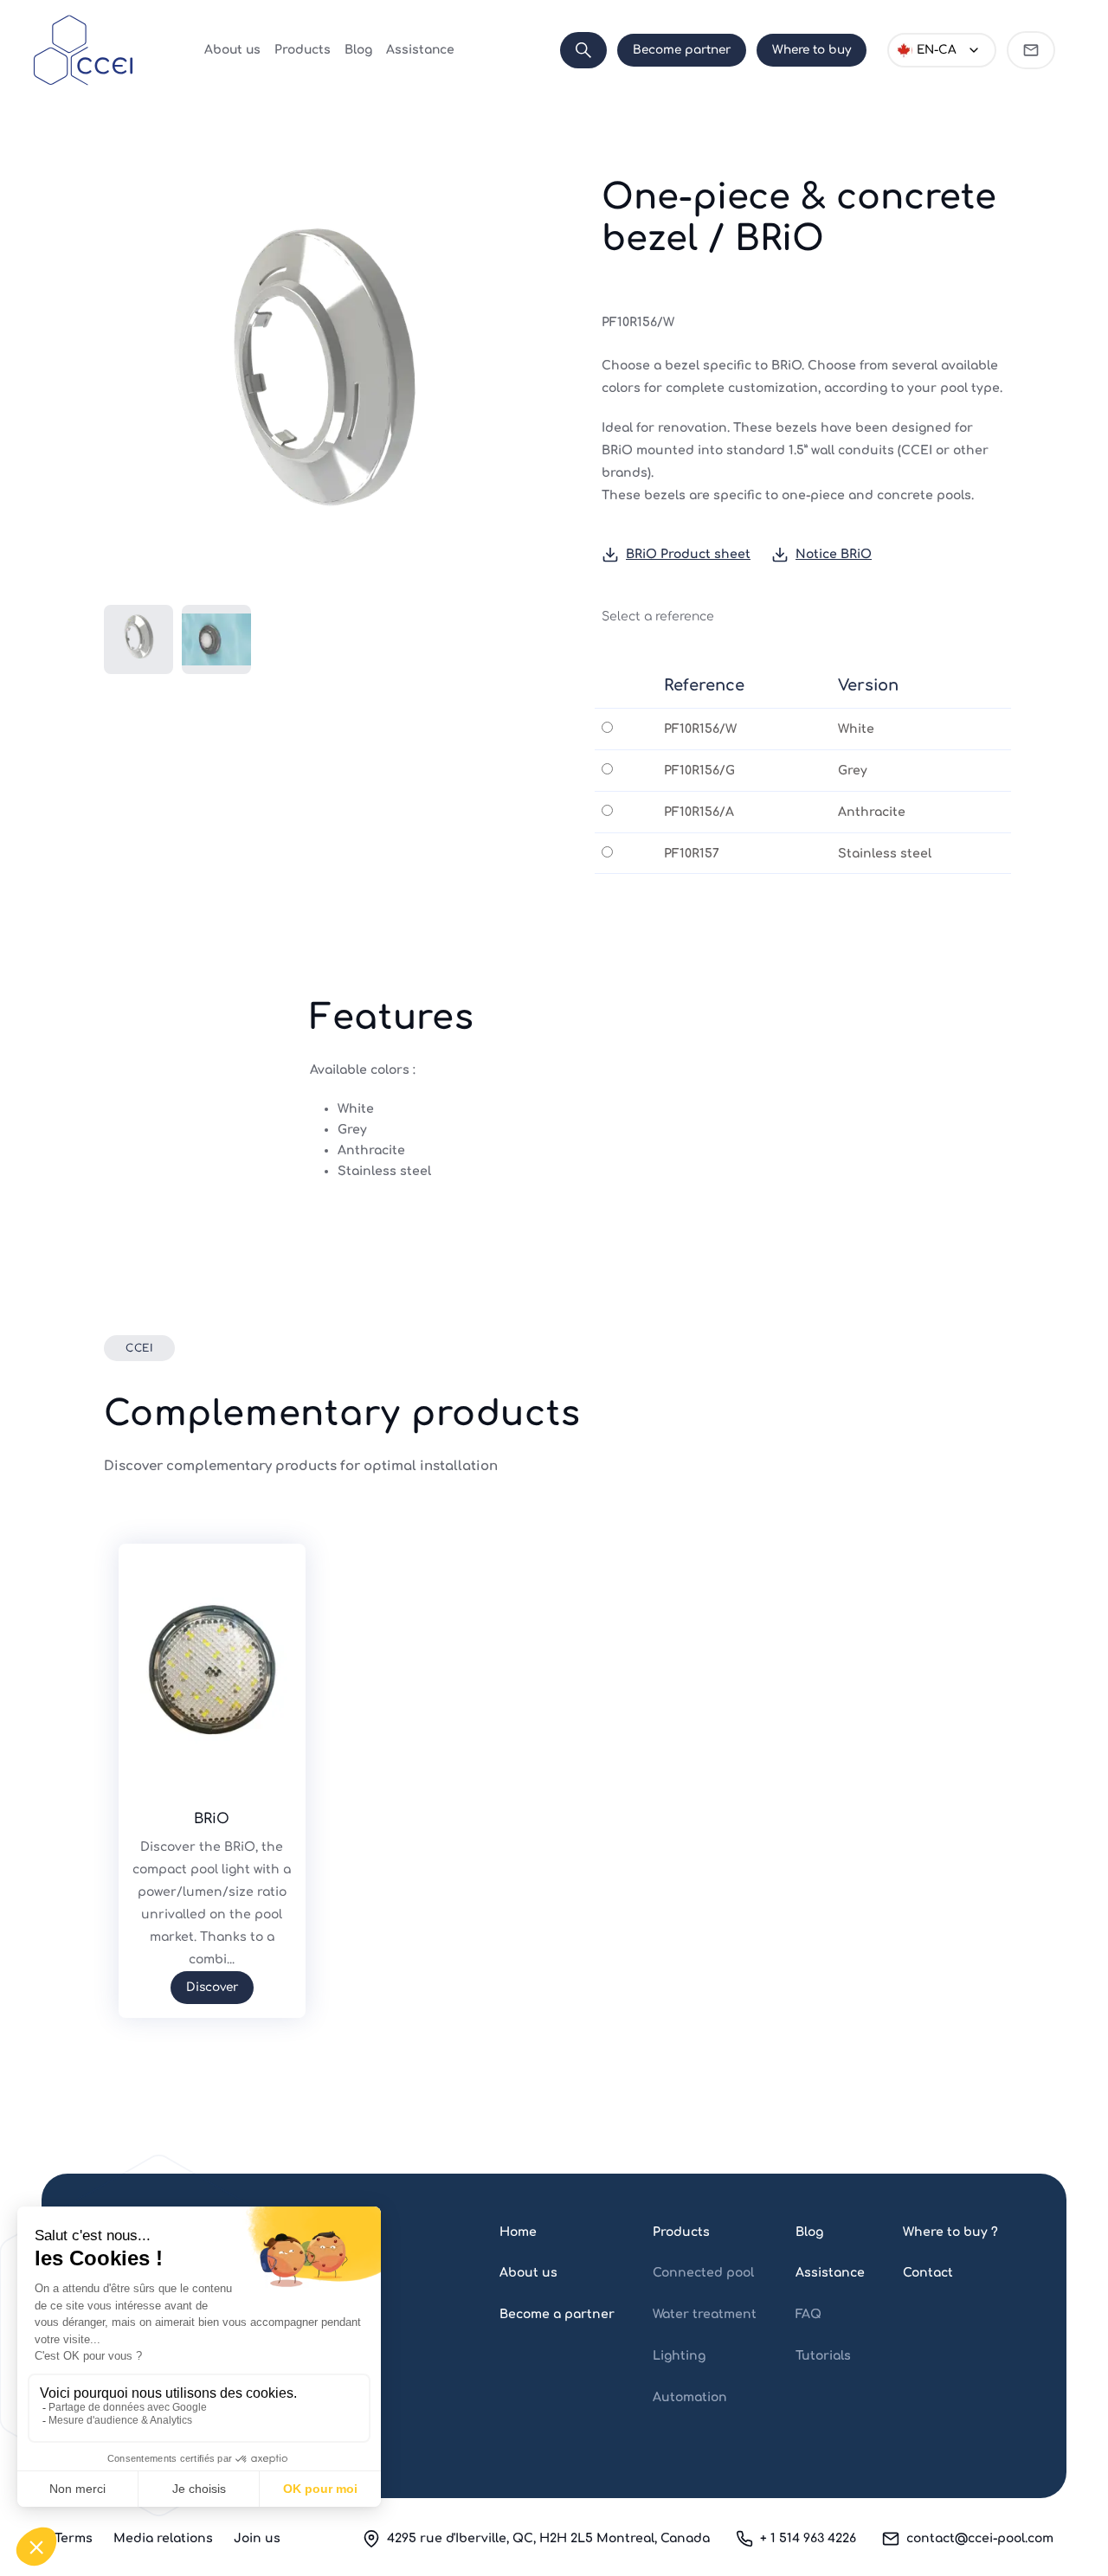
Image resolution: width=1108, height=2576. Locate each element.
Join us (257, 2538)
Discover (212, 1987)
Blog (358, 50)
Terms (74, 2538)
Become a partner (557, 2314)
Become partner (682, 50)
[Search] (583, 50)
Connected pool (703, 2273)
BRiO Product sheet (688, 554)
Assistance (420, 50)
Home (518, 2232)
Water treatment (705, 2314)
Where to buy (812, 50)
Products (303, 50)
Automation (690, 2397)
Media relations (163, 2538)
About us (232, 50)
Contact (928, 2273)
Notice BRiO (834, 554)
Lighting (679, 2356)
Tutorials (823, 2356)
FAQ (808, 2314)
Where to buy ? (950, 2232)
